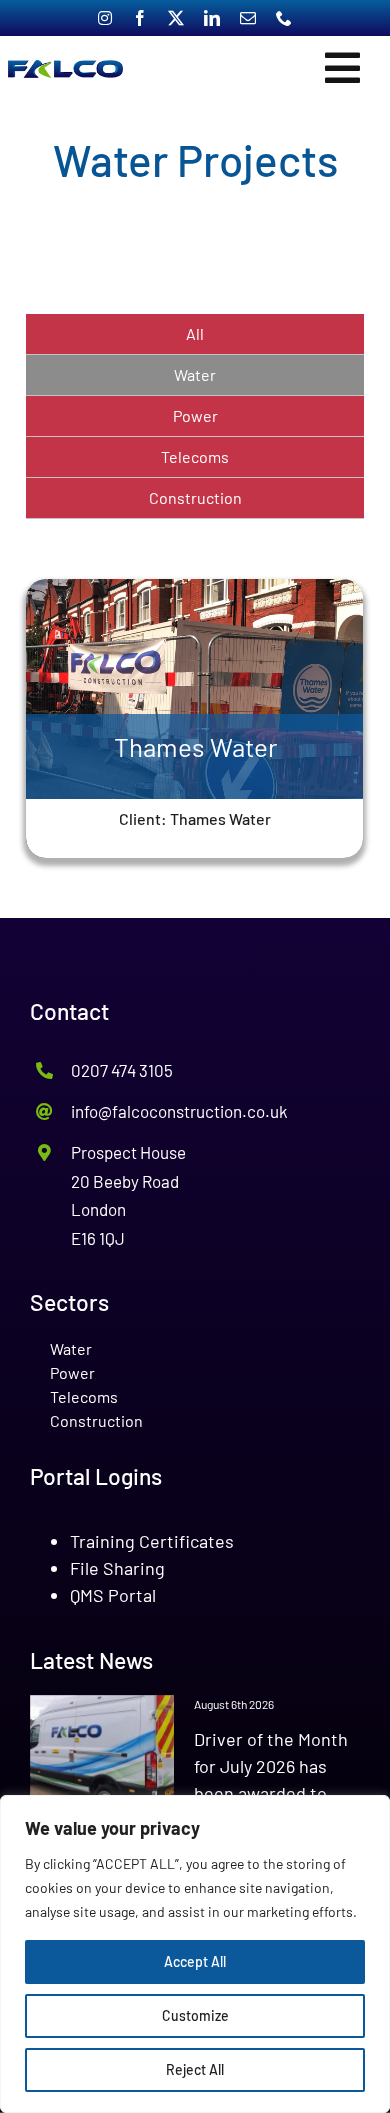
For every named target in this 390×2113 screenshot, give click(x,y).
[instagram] (105, 18)
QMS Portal (113, 1595)
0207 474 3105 (122, 1070)
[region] (195, 1954)
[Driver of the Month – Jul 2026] (102, 1753)
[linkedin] (212, 18)
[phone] (284, 18)
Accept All (195, 1961)
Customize (195, 2015)
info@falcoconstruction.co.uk (179, 1111)
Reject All (195, 2069)
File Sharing (117, 1568)
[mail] (248, 18)
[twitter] (176, 18)
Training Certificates (152, 1541)
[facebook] (140, 18)
